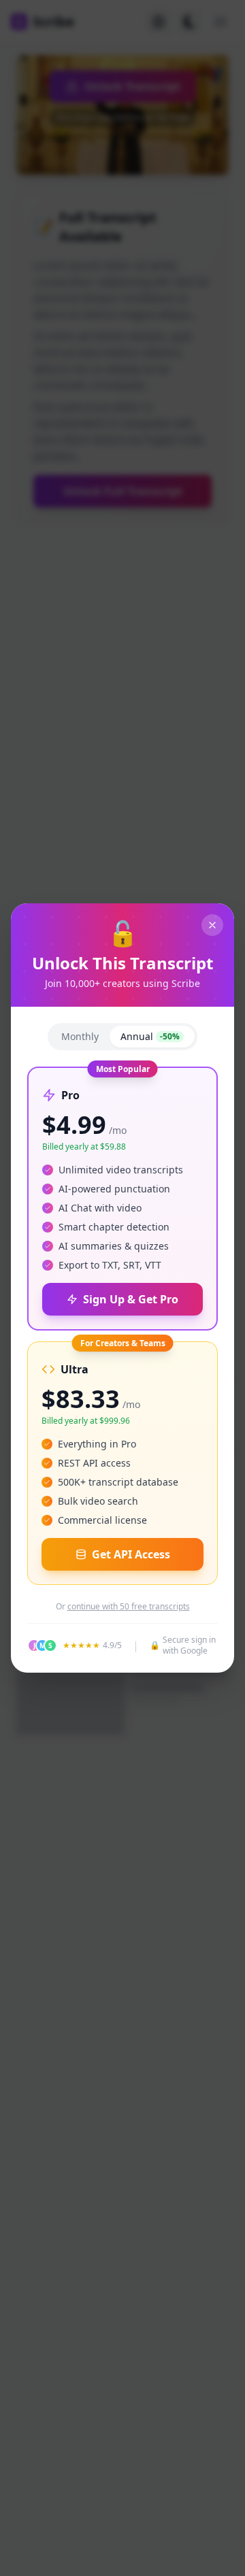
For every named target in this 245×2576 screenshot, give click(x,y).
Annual (150, 1036)
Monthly (80, 1036)
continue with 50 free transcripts (129, 1607)
